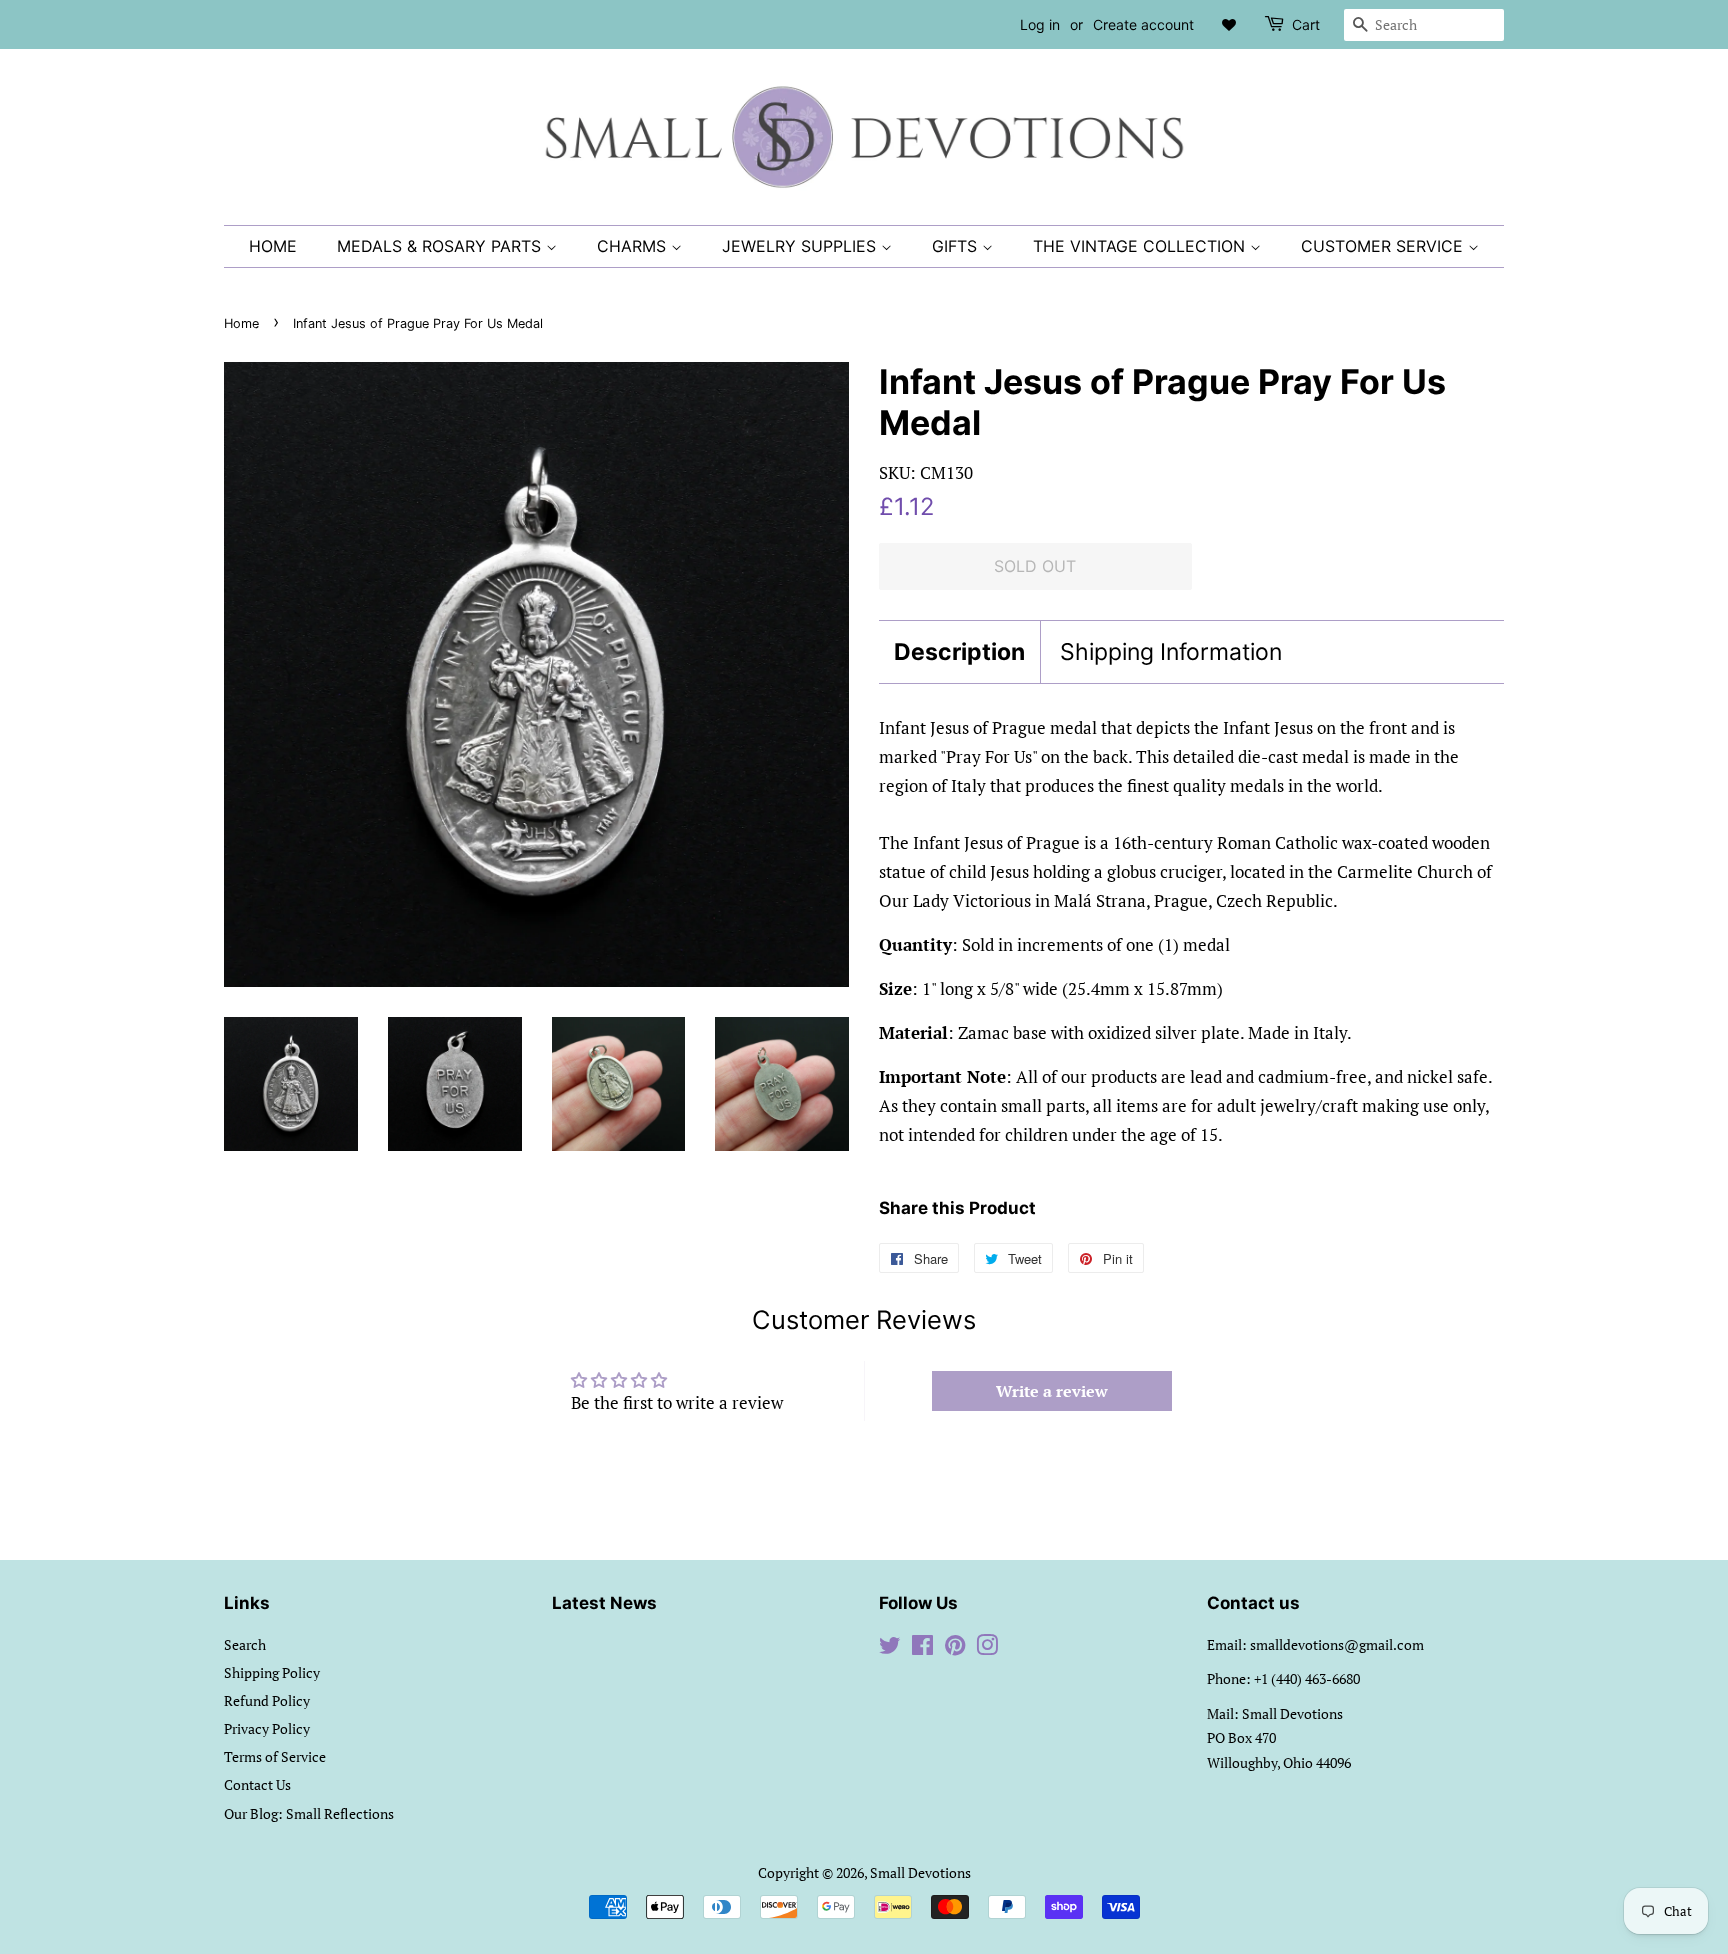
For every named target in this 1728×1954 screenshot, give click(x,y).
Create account (1143, 24)
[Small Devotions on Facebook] (922, 1648)
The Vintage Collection (1141, 246)
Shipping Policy (272, 1672)
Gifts (957, 246)
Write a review (1052, 1391)
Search (245, 1644)
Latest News (604, 1603)
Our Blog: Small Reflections (309, 1813)
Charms (634, 246)
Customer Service (1384, 246)
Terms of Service (275, 1756)
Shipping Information (1171, 652)
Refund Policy (267, 1700)
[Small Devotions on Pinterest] (955, 1648)
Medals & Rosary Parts (441, 246)
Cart (1306, 24)
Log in (1040, 24)
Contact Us (257, 1784)
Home (273, 246)
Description (959, 652)
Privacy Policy (267, 1728)
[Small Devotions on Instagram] (987, 1648)
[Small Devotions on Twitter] (890, 1648)
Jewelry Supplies (801, 246)
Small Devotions (920, 1872)
